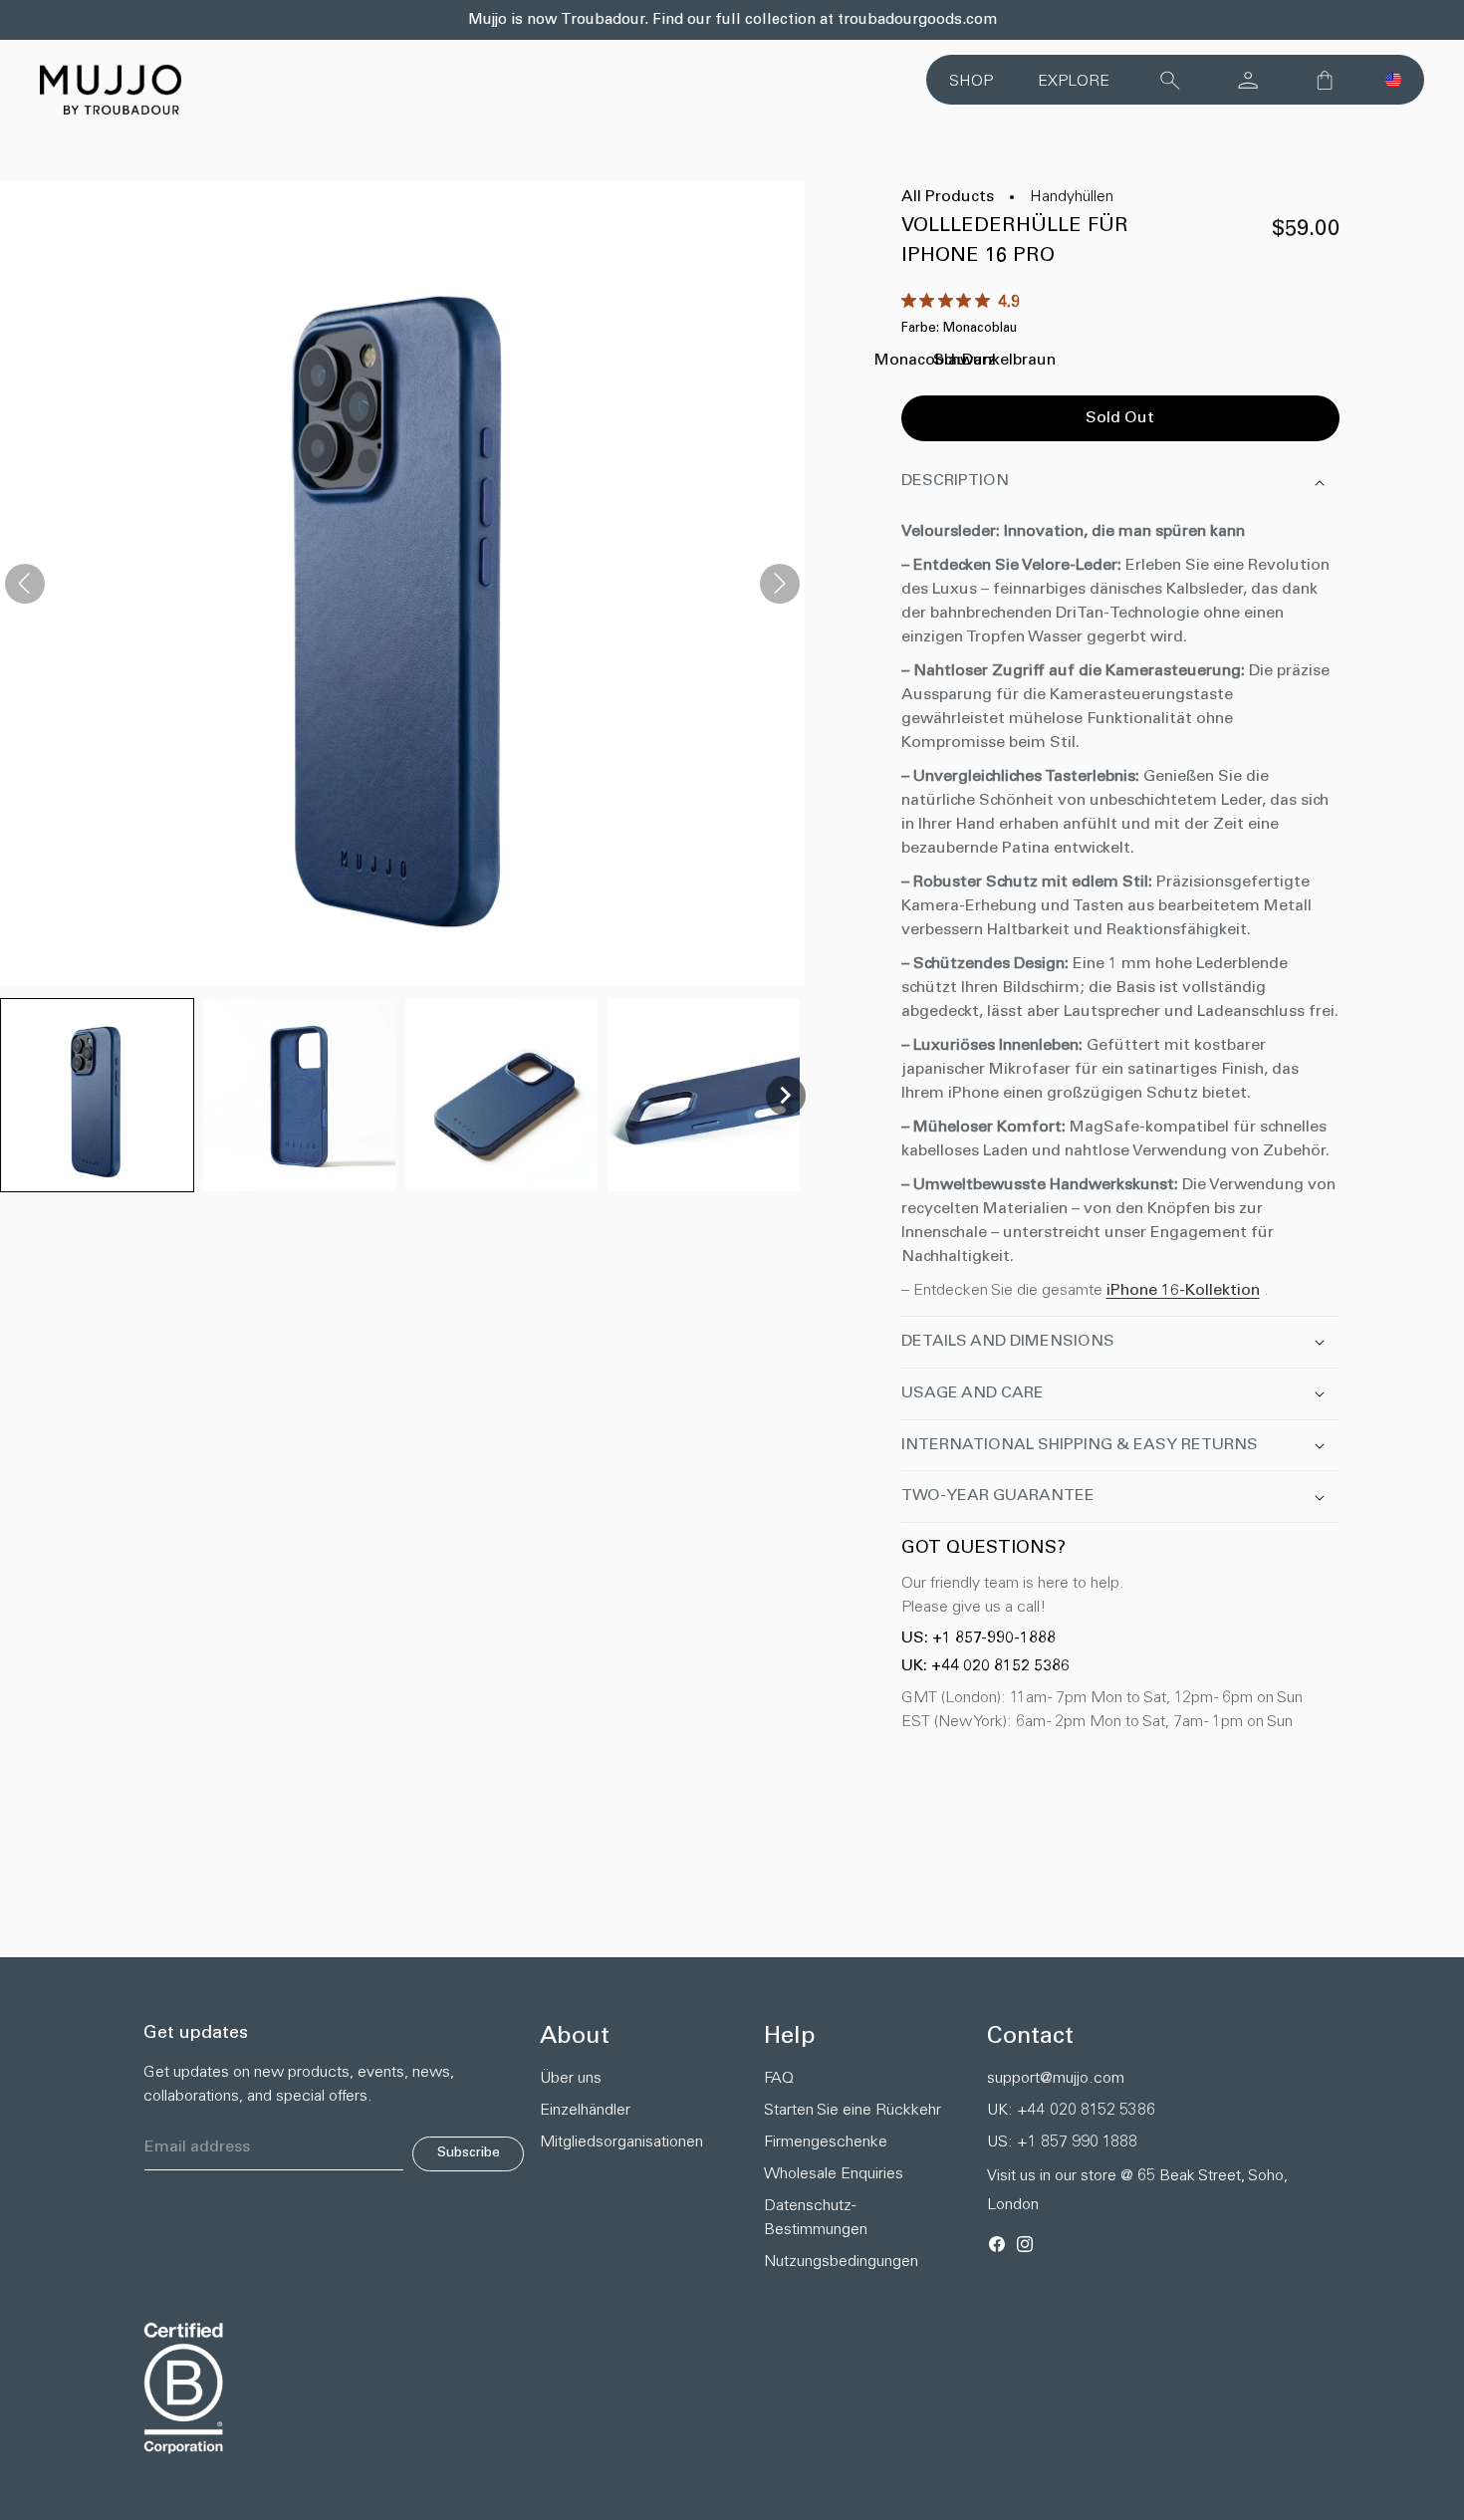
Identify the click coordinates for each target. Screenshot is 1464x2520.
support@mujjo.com (1056, 2079)
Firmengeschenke (826, 2142)
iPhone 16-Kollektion (1183, 1291)
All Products (948, 197)
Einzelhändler (585, 2111)
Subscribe (469, 2153)
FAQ (779, 2079)
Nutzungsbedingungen (841, 2262)
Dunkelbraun (1009, 367)
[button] (1393, 80)
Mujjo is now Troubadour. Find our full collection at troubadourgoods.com (732, 20)
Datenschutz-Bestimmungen (816, 2218)
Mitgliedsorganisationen (616, 2142)
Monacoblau (921, 367)
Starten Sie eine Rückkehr (853, 2111)
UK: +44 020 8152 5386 (985, 1666)
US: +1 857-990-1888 (978, 1638)
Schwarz (965, 367)
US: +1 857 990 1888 (1062, 2142)
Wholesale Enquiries (834, 2174)
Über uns (571, 2079)
